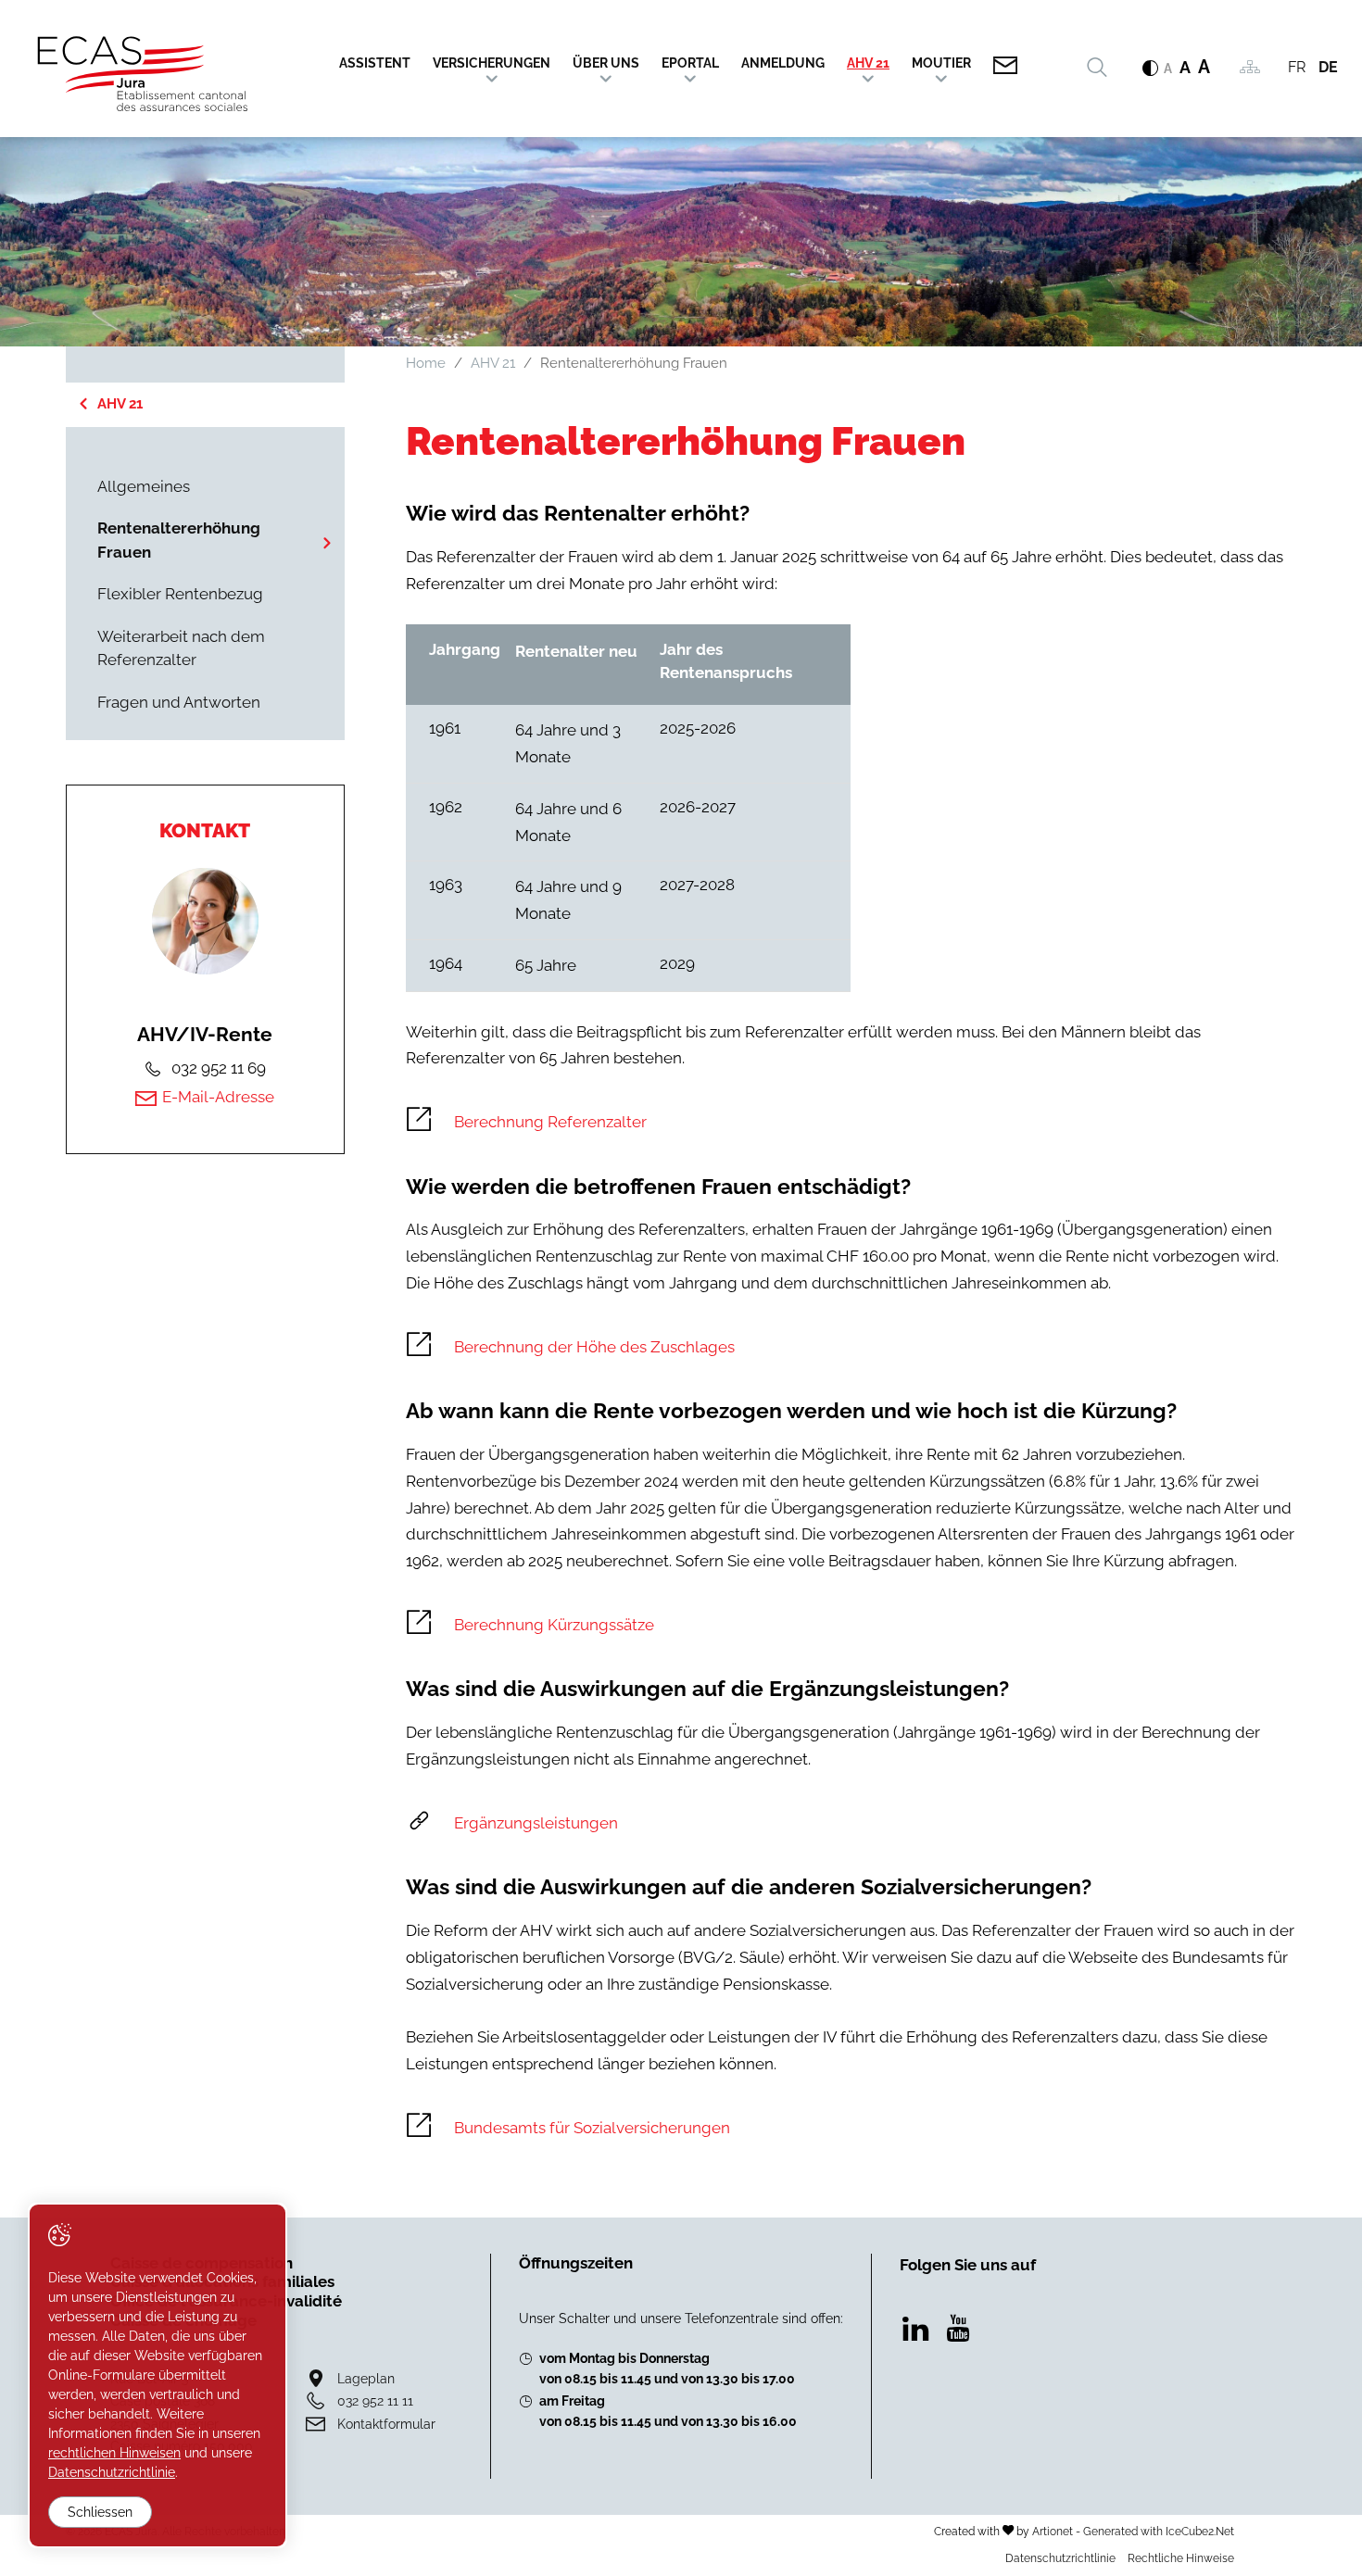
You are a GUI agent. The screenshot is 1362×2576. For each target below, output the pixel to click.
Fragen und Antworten (179, 702)
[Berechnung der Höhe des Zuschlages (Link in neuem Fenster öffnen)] (851, 1348)
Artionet (1053, 2531)
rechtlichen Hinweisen (114, 2453)
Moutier (941, 63)
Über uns (606, 63)
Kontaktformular (386, 2424)
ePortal (690, 63)
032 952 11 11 (375, 2400)
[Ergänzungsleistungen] (851, 1824)
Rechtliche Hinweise (1181, 2558)
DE (1328, 67)
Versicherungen (492, 63)
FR (1297, 67)
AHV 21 (868, 63)
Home (426, 363)
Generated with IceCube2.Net (1159, 2531)
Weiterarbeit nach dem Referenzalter (181, 648)
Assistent (375, 63)
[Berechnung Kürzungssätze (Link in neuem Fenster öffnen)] (851, 1626)
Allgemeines (144, 486)
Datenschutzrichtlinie (1060, 2558)
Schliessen (100, 2512)
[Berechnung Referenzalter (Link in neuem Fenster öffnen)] (851, 1123)
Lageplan (366, 2378)
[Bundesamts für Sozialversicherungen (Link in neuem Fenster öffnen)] (851, 2129)
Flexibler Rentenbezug (180, 594)
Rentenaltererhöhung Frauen (179, 540)
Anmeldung (783, 63)
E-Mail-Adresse (218, 1097)
